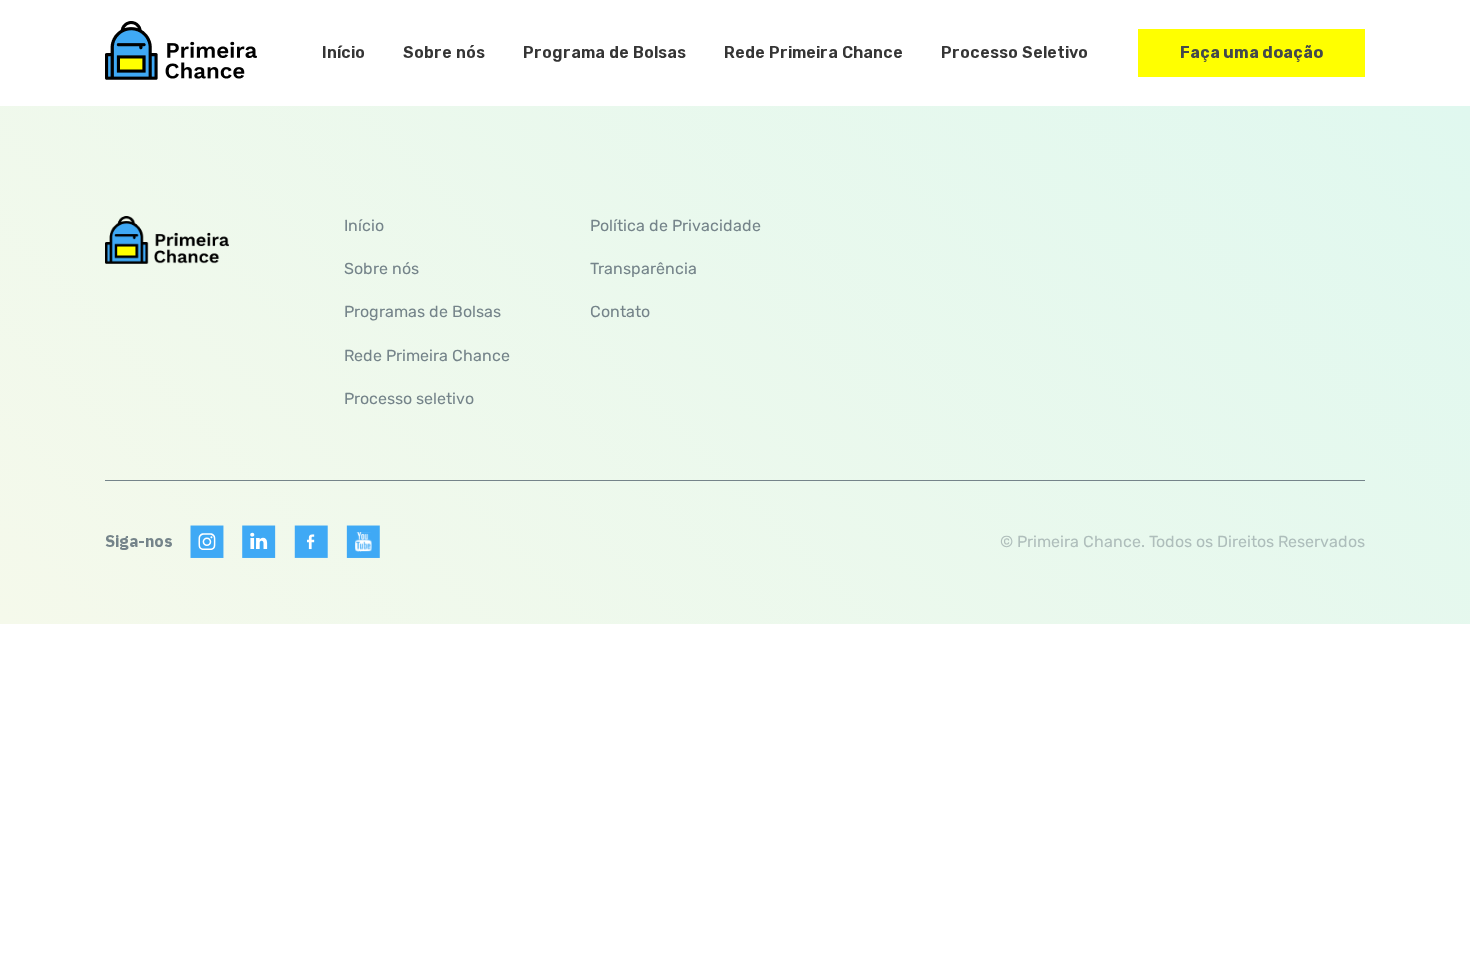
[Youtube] (363, 542)
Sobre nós (444, 52)
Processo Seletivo (1014, 52)
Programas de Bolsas (422, 311)
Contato (620, 311)
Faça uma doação (1251, 52)
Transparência (643, 268)
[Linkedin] (259, 542)
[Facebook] (311, 542)
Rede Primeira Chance (813, 52)
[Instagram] (207, 542)
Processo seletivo (409, 398)
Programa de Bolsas (604, 52)
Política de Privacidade (675, 225)
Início (343, 52)
